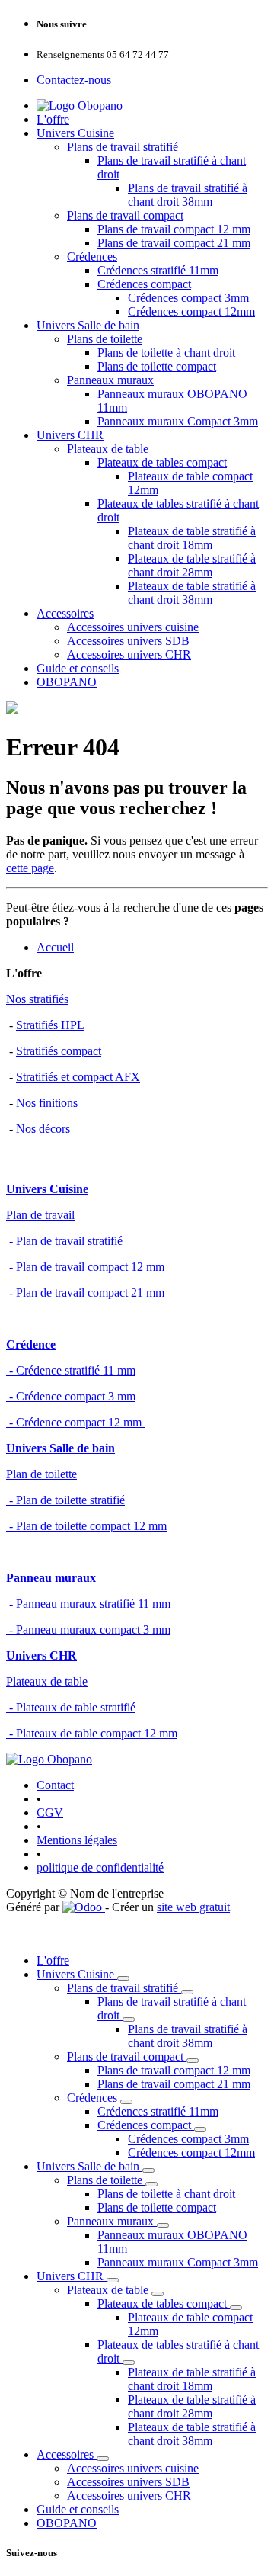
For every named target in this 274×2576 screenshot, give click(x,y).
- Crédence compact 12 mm (75, 1422)
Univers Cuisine (75, 133)
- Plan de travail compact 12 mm (85, 1267)
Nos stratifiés (37, 999)
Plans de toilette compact (157, 366)
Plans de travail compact (125, 215)
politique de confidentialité (100, 1867)
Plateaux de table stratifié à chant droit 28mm (192, 565)
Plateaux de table (108, 449)
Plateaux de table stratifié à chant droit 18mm (192, 538)
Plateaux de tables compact (162, 462)
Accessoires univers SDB (128, 641)
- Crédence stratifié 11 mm (71, 1370)
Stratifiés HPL (50, 1025)
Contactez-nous (74, 80)
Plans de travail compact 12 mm (174, 229)
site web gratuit (193, 1907)
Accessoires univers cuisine (133, 627)
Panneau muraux (51, 1578)
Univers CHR (70, 435)
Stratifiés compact (59, 1051)
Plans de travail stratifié (123, 147)
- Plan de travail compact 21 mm (85, 1293)
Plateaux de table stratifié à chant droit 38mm (192, 593)
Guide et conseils (78, 668)
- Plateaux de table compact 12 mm (92, 1733)
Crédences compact (144, 284)
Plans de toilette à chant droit (166, 353)
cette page (30, 868)
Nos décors (43, 1129)
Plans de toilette (105, 339)
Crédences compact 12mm (191, 311)
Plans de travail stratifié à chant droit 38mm (188, 195)
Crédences (92, 257)
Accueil (55, 947)
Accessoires (65, 613)
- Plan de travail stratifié (64, 1241)
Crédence (31, 1344)
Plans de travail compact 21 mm (174, 243)
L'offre (53, 119)
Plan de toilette (41, 1474)
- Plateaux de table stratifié (71, 1707)
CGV (50, 1813)
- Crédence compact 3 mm (71, 1396)
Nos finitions (47, 1103)
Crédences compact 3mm (188, 298)
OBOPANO (67, 682)
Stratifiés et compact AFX (78, 1077)
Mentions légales (77, 1840)
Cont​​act (55, 1785)
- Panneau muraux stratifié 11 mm (88, 1604)
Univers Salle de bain (88, 325)
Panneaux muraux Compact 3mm (178, 421)
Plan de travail (40, 1215)
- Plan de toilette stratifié (65, 1500)
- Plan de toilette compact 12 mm (86, 1526)
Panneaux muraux (110, 380)
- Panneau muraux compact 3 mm (88, 1630)
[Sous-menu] (123, 1978)
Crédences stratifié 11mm (158, 270)
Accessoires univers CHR (129, 654)
